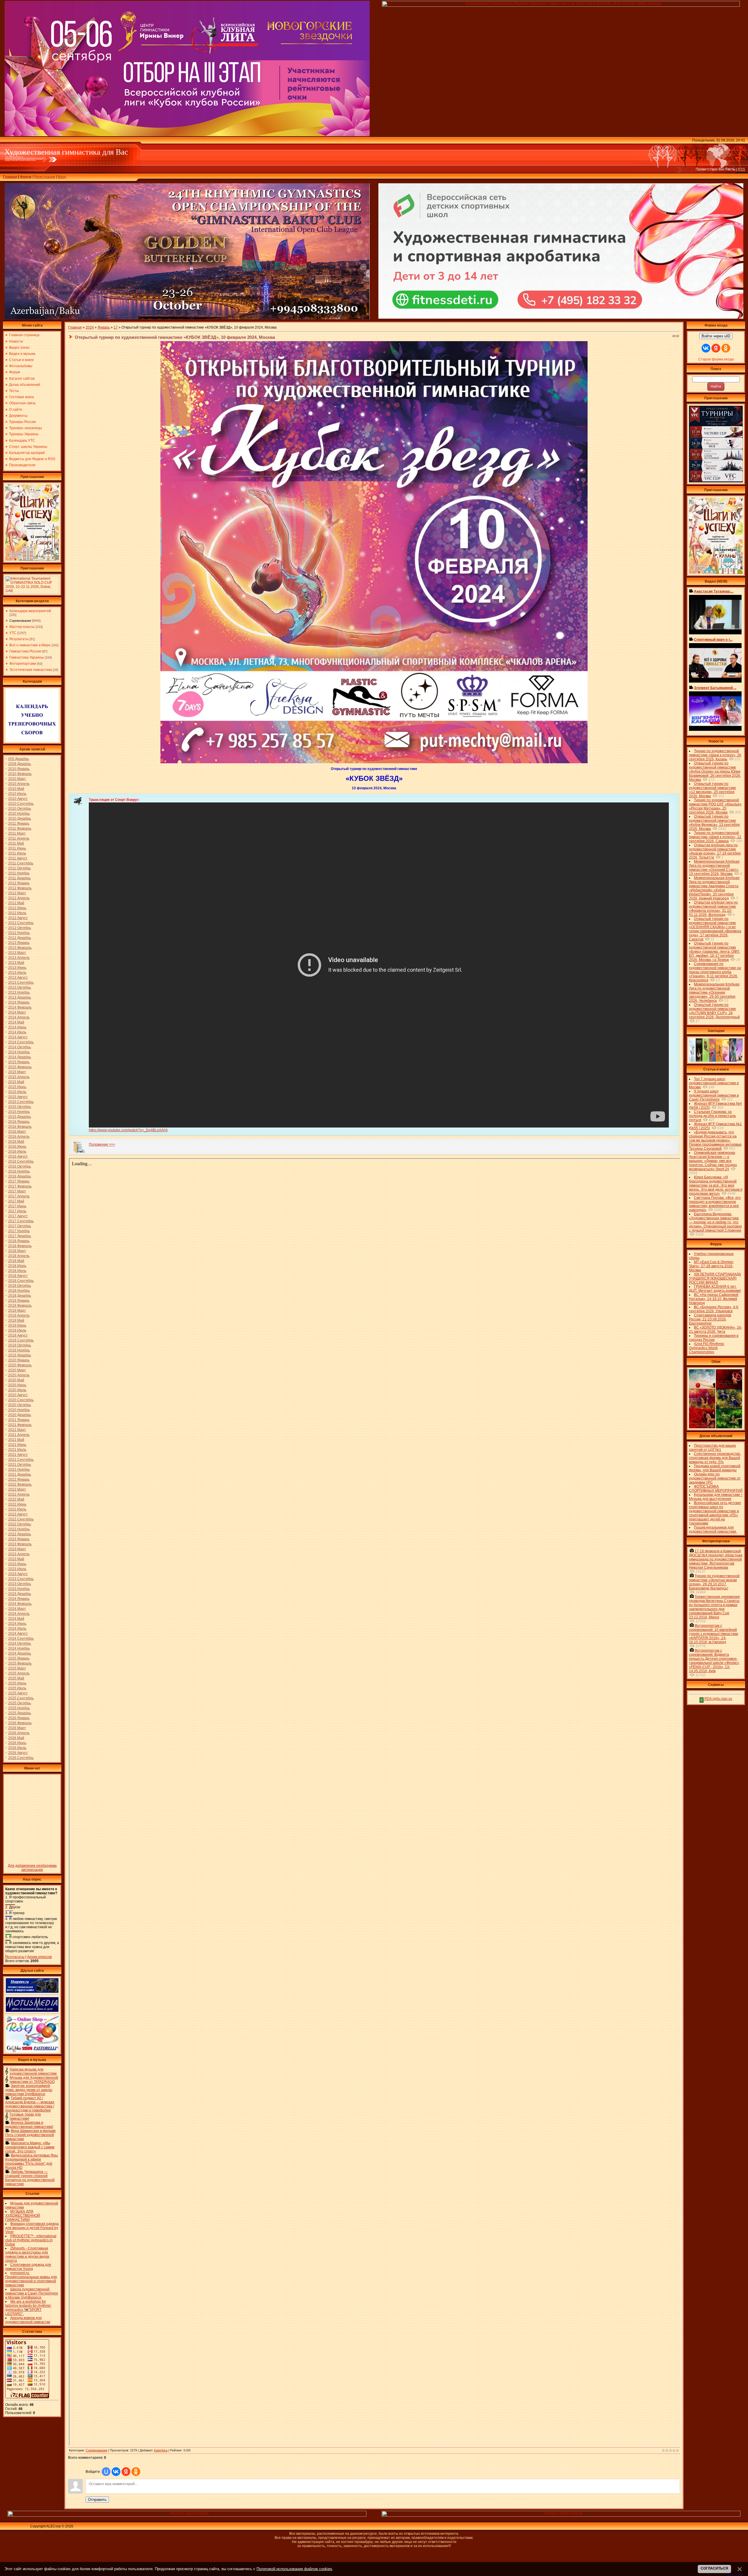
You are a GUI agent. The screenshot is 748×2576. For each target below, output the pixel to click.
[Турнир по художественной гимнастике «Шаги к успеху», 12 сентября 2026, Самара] (32, 560)
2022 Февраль (20, 1484)
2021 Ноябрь (19, 1470)
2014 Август (18, 1037)
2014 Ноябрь (19, 1052)
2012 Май (16, 903)
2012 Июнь (17, 908)
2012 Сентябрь (21, 923)
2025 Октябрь (20, 1703)
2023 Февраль (20, 1544)
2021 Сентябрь (21, 1460)
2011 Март (17, 833)
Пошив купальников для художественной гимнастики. (713, 1529)
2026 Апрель (19, 1733)
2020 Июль (17, 1390)
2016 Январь (19, 1122)
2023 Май (16, 1559)
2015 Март (17, 1072)
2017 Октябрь (20, 1226)
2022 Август (18, 1514)
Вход (62, 177)
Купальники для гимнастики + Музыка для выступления (716, 1497)
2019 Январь (19, 1301)
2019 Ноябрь (19, 1350)
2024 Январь (19, 1599)
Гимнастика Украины (27, 657)
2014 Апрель (19, 1017)
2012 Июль (17, 913)
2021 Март (17, 1430)
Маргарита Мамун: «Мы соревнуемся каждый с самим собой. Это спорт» (30, 2147)
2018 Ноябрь (19, 1291)
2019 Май (16, 1320)
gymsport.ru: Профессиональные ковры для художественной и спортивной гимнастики (31, 2279)
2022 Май (16, 1499)
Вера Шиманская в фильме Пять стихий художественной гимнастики (31, 2135)
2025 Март (17, 1668)
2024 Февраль (20, 1604)
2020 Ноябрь (19, 1410)
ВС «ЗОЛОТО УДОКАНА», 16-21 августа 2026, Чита (716, 1330)
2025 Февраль (20, 1663)
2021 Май (16, 1440)
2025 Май (16, 1678)
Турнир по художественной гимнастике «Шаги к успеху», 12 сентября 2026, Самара (715, 837)
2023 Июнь (17, 1564)
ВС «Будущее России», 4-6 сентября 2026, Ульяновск (714, 1309)
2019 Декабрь (20, 1355)
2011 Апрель (19, 838)
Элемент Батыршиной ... (715, 688)
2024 (90, 327)
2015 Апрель (19, 1077)
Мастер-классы (22, 627)
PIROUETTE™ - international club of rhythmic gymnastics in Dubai (31, 2240)
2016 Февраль (20, 1127)
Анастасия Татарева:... (714, 591)
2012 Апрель (19, 898)
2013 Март (17, 953)
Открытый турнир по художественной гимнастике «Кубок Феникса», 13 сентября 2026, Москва (714, 823)
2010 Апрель (19, 784)
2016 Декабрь (20, 1176)
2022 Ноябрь (19, 1529)
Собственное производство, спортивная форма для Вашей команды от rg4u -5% (715, 1458)
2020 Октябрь (20, 1405)
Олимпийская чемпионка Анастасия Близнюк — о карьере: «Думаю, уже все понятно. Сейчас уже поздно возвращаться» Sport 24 (713, 1161)
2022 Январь (19, 1479)
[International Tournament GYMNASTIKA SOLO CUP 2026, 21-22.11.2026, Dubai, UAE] (32, 592)
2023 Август (18, 1574)
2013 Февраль (20, 948)
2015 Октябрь (20, 1107)
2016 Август (18, 1156)
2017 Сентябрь (21, 1221)
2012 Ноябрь (19, 933)
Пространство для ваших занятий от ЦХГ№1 (712, 1448)
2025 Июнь (17, 1683)
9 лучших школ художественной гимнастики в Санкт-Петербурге (714, 1095)
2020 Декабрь (20, 1415)
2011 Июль (17, 853)
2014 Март (17, 1012)
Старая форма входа (716, 359)
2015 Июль (17, 1092)
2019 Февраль (20, 1306)
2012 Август (18, 918)
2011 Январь (19, 823)
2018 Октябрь (20, 1286)
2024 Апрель (19, 1614)
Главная (10, 177)
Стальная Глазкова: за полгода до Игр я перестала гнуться (712, 1116)
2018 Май (16, 1261)
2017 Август (18, 1216)
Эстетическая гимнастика (31, 670)
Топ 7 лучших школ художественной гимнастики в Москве (714, 1083)
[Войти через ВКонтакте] (116, 2472)
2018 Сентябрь (21, 1281)
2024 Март (17, 1609)
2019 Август (18, 1335)
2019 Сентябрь (21, 1340)
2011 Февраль (20, 828)
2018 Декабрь (20, 1296)
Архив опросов (39, 1957)
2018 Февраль (20, 1246)
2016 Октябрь (20, 1166)
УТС (13, 633)
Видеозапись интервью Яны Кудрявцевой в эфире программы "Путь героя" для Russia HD (32, 2161)
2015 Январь (19, 1062)
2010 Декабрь (20, 819)
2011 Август (18, 858)
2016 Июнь (17, 1147)
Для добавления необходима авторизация (32, 1868)
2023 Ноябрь (19, 1589)
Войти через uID (716, 336)
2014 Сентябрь (21, 1042)
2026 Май (16, 1738)
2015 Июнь (17, 1087)
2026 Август (18, 1753)
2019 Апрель (19, 1315)
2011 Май (16, 843)
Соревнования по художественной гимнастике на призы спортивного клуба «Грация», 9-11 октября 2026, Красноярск (715, 972)
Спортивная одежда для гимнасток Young (28, 2267)
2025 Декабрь (20, 1713)
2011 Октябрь (19, 868)
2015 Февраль (20, 1067)
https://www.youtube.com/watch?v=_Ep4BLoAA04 (128, 1130)
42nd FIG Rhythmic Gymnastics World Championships (707, 1348)
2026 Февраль (20, 1723)
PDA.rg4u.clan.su (718, 1699)
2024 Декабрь (20, 1653)
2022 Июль (17, 1509)
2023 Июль (17, 1569)
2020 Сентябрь (21, 1400)
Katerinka (161, 2450)
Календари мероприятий (30, 611)
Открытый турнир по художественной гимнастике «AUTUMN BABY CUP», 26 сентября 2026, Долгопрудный (714, 1011)
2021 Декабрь (20, 1475)
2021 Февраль (20, 1425)
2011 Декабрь (19, 878)
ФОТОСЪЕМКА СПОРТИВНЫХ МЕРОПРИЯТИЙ (716, 1489)
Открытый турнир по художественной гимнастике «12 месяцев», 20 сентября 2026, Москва (712, 790)
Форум (26, 177)
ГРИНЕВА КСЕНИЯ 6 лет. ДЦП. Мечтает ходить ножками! (715, 1289)
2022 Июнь (17, 1504)
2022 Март (17, 1489)
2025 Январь (19, 1658)
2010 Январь (19, 769)
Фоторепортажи (23, 664)
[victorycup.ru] (716, 481)
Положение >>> (102, 1144)
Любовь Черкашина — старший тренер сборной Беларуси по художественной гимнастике (30, 2178)
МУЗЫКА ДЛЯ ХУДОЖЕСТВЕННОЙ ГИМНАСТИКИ (23, 2216)
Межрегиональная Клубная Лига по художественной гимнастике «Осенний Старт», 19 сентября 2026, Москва (714, 868)
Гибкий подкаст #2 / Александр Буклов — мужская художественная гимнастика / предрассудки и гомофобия (30, 2104)
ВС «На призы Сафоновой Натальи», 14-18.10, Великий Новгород (714, 1299)
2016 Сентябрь (21, 1161)
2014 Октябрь (20, 1047)
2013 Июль (17, 973)
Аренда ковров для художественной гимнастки (28, 2320)
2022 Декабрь (20, 1534)
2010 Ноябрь (19, 814)
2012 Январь (19, 883)
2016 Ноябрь (19, 1171)
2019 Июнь (17, 1325)
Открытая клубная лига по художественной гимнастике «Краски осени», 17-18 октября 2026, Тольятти (715, 851)
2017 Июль (17, 1211)
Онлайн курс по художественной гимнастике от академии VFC (715, 1478)
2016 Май (16, 1142)
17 (116, 327)
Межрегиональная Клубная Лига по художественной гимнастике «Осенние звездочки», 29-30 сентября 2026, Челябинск (714, 992)
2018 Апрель (19, 1256)
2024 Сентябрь (21, 1639)
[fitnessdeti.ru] (561, 317)
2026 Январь (19, 1718)
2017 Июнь (17, 1206)
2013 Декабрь (20, 997)
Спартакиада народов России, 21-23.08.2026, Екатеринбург (710, 1319)
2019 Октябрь (20, 1345)
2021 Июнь (17, 1445)
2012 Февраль (20, 888)
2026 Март (17, 1728)
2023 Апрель (19, 1554)
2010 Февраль (20, 774)
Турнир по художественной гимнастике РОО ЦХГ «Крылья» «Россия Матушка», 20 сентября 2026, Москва (715, 806)
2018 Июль (17, 1271)
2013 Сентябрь (21, 983)
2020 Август (18, 1395)
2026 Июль (17, 1748)
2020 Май (16, 1380)
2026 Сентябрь (21, 1758)
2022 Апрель (19, 1494)
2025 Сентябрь (21, 1698)
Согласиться (714, 2568)
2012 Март (17, 893)
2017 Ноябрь (19, 1231)
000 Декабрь (19, 759)
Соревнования (20, 621)
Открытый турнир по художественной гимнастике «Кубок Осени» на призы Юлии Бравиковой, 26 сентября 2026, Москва (715, 771)
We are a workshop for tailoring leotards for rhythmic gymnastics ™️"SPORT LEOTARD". (28, 2308)
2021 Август (18, 1455)
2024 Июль (17, 1629)
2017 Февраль (20, 1186)
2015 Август (18, 1097)
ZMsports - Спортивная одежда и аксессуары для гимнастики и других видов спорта (27, 2254)
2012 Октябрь (20, 928)
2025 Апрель (19, 1673)
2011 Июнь (17, 848)
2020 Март (17, 1370)
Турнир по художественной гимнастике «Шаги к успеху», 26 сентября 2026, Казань (715, 755)
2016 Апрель (19, 1137)
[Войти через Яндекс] (126, 2472)
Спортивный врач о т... (713, 640)
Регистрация (45, 177)
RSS (741, 169)
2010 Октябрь (20, 809)
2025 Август (18, 1693)
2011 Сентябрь (21, 863)
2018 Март (17, 1251)
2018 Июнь (17, 1266)
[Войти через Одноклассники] (136, 2472)
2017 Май (16, 1201)
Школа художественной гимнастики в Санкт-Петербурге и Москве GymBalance (32, 2293)
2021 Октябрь (20, 1465)
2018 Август (18, 1276)
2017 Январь (19, 1181)
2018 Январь (19, 1241)
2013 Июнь (17, 968)
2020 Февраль (20, 1365)
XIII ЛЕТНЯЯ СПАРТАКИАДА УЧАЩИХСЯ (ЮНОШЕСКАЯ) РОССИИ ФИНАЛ (715, 1278)
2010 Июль (17, 794)
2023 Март (17, 1549)
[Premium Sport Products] (187, 2515)
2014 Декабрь (20, 1057)
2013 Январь (19, 943)
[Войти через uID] (106, 2472)
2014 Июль (17, 1032)
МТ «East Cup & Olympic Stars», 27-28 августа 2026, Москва (711, 1266)
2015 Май (16, 1082)
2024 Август (18, 1634)
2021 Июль (17, 1450)
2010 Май (16, 789)
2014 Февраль (20, 1007)
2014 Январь (19, 1002)
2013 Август (18, 978)
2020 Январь (19, 1360)
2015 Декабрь (20, 1117)
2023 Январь (19, 1539)
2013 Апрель (19, 958)
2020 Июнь (17, 1385)
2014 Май (16, 1022)
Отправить (97, 2500)
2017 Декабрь (20, 1236)
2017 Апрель (19, 1196)
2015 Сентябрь (21, 1102)
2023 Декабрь (20, 1594)
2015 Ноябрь (19, 1112)
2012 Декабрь (20, 938)
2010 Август (18, 799)
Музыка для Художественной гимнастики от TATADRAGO (34, 2080)
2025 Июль (17, 1688)
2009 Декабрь (20, 764)
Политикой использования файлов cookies (294, 2569)
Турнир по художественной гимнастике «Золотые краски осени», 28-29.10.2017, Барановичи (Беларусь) (714, 1582)
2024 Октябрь (20, 1643)
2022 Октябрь (20, 1524)
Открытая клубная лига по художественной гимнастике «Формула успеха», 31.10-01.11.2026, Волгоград (713, 909)
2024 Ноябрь (19, 1648)
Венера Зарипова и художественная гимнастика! (29, 2125)
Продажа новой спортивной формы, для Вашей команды (715, 1468)
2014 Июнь (17, 1027)
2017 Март (17, 1191)
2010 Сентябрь (21, 804)
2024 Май (16, 1619)
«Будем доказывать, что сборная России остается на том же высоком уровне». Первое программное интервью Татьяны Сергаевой (715, 1140)
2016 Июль (17, 1151)
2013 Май (16, 963)
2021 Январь (19, 1420)
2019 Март (17, 1311)
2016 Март (17, 1132)
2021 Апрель (19, 1435)
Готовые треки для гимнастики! (25, 2116)
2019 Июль (17, 1330)
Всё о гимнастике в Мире (30, 645)
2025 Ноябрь (19, 1708)
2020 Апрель (19, 1375)
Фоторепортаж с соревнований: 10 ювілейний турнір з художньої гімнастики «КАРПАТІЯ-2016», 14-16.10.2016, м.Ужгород (714, 1634)
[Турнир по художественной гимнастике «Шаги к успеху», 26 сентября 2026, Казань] (716, 573)
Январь (104, 327)
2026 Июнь (17, 1743)
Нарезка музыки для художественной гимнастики (33, 2071)
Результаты (19, 639)
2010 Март (17, 779)
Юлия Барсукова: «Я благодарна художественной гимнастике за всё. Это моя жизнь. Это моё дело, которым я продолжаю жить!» (716, 1185)
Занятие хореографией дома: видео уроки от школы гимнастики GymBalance (29, 2090)
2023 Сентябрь (21, 1579)
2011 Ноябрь (19, 873)
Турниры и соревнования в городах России (714, 1338)
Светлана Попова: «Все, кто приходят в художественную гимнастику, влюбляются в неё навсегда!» (715, 1204)
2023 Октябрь (20, 1584)
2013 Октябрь (20, 987)
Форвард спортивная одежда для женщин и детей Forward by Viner (32, 2228)
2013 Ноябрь (19, 992)
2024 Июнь (17, 1624)
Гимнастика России (25, 651)
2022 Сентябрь (21, 1519)
